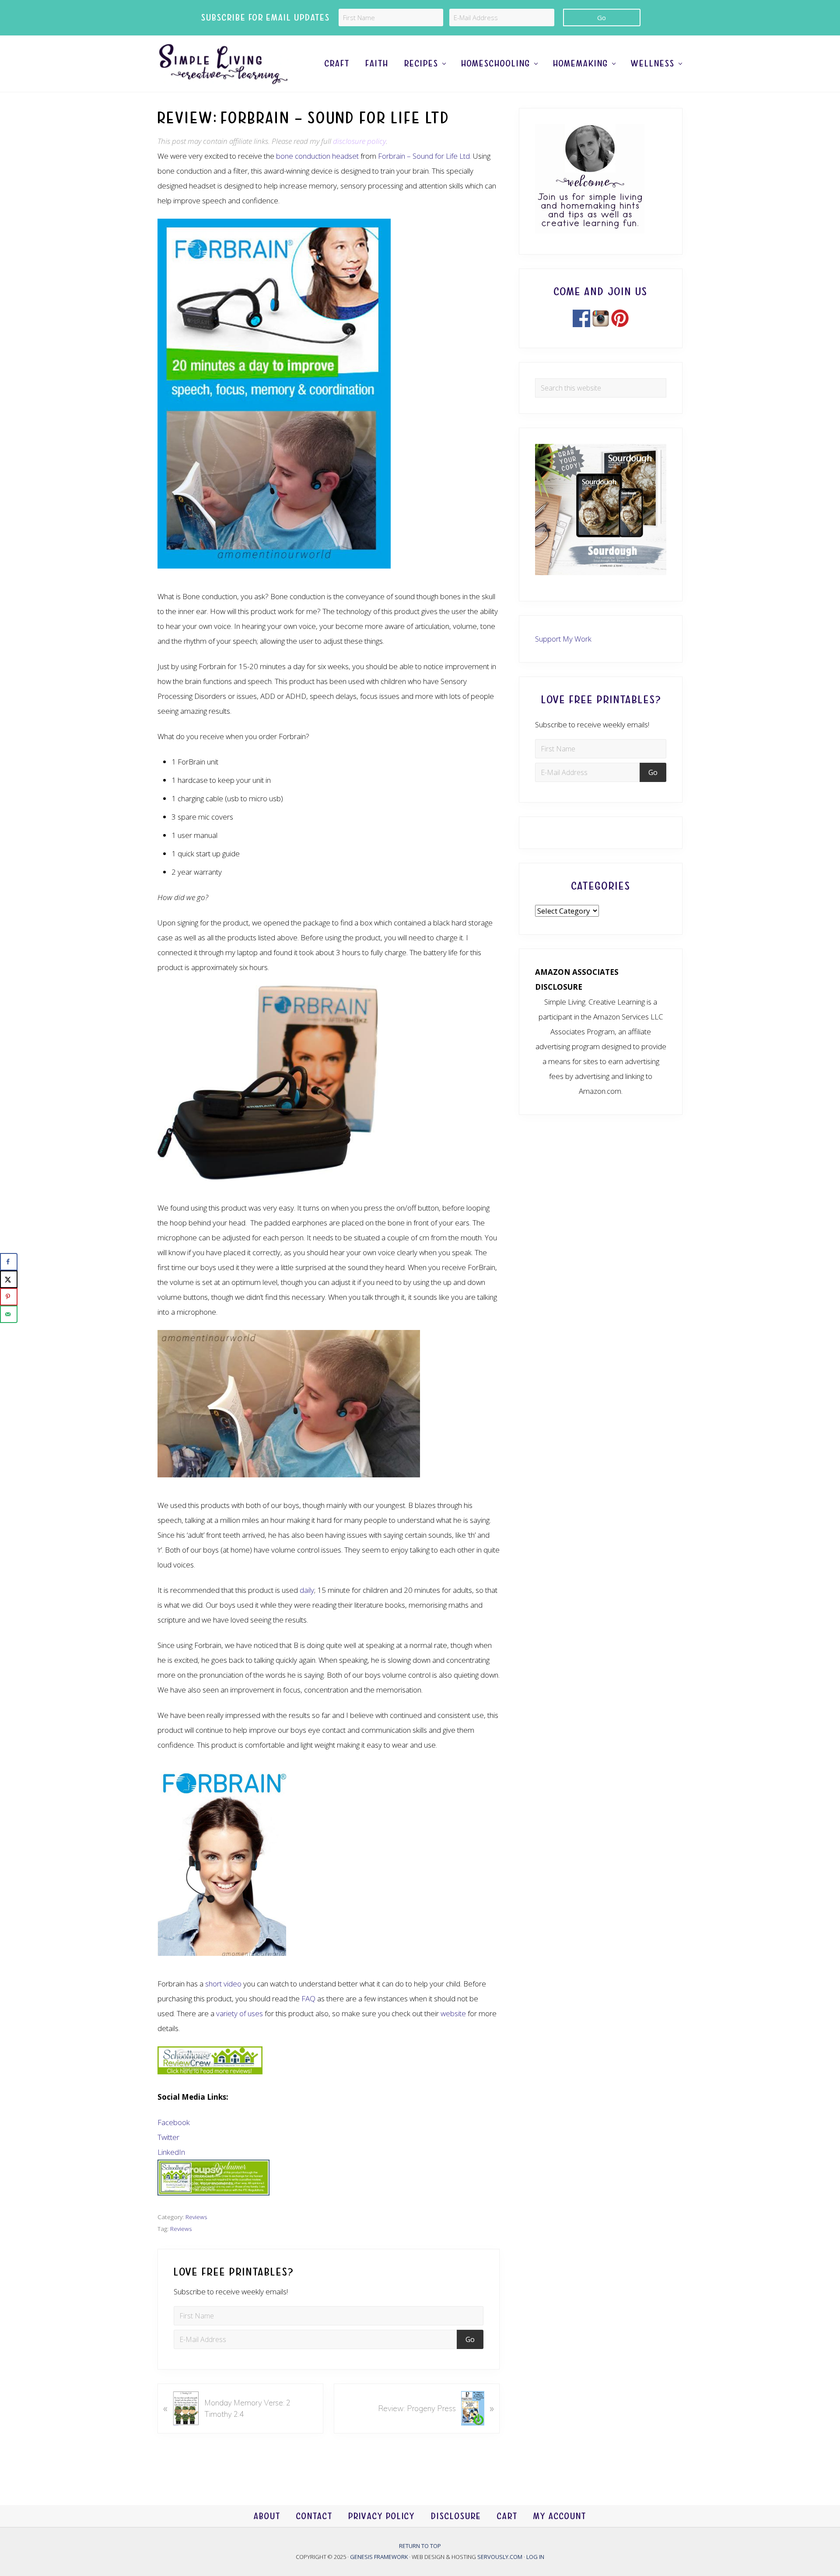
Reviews (196, 2217)
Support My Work (563, 639)
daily (307, 1590)
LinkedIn (171, 2152)
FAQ (308, 1998)
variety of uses (240, 2013)
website (453, 2013)
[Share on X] (9, 1279)
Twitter (168, 2137)
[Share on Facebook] (9, 1262)
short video (223, 1984)
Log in (535, 2557)
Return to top (420, 2546)
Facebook (174, 2122)
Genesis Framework (380, 2557)
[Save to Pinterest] (9, 1297)
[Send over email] (9, 1314)
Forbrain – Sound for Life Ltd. (425, 156)
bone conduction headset (317, 156)
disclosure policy (359, 141)
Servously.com (500, 2557)
